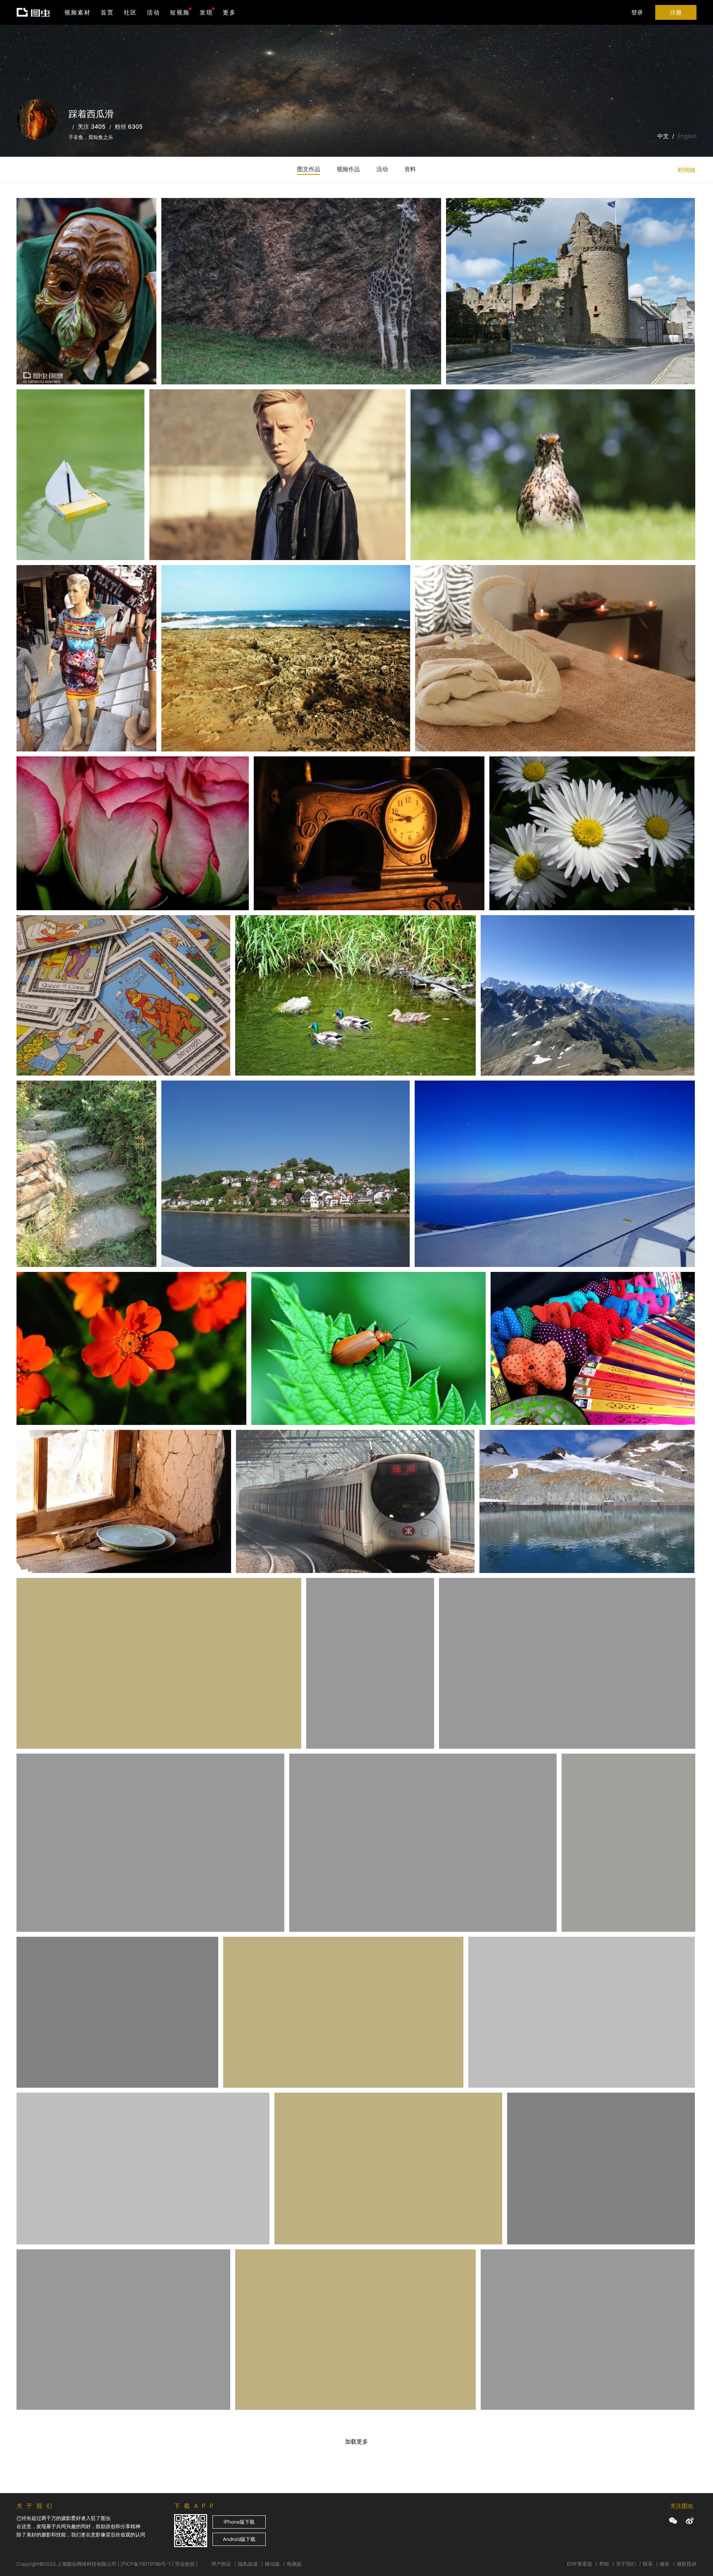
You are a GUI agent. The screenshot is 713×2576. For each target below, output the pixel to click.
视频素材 (78, 12)
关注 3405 (92, 126)
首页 (107, 12)
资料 (410, 169)
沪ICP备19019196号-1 (146, 2564)
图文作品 (309, 169)
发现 (206, 12)
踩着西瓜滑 (42, 215)
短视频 (180, 12)
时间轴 (687, 170)
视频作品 (348, 169)
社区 (130, 12)
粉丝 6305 (129, 126)
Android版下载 (239, 2539)
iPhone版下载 (239, 2522)
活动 (153, 12)
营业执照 (185, 2564)
